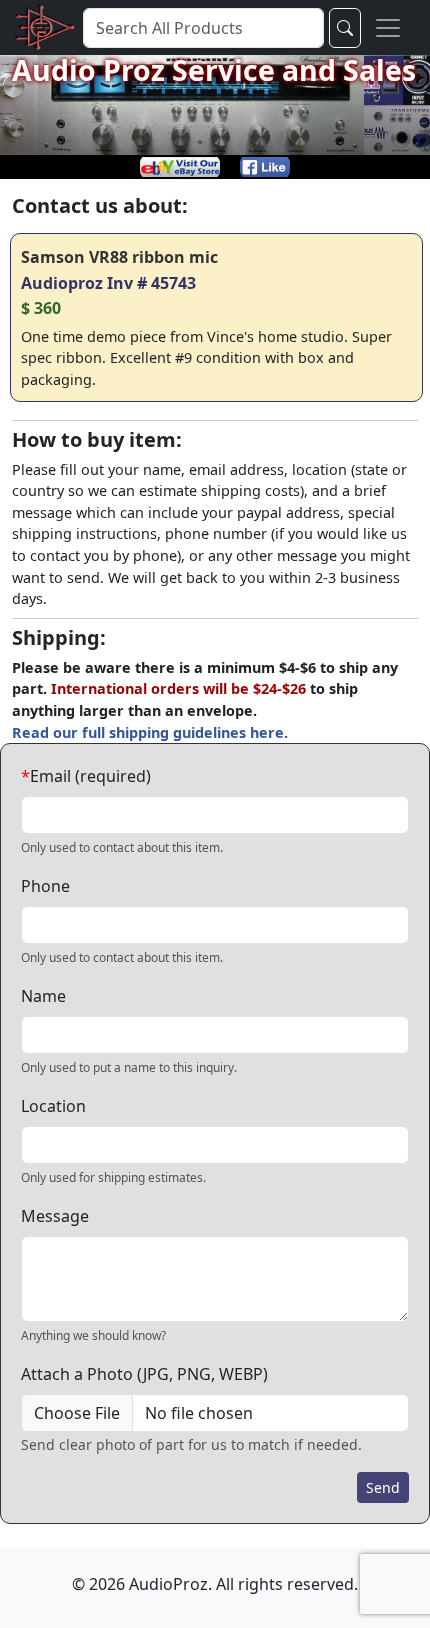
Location (53, 1106)
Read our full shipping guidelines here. (150, 732)
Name (43, 996)
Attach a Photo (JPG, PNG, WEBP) (144, 1374)
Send (383, 1487)
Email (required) (86, 776)
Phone (45, 886)
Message (55, 1216)
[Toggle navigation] (388, 27)
